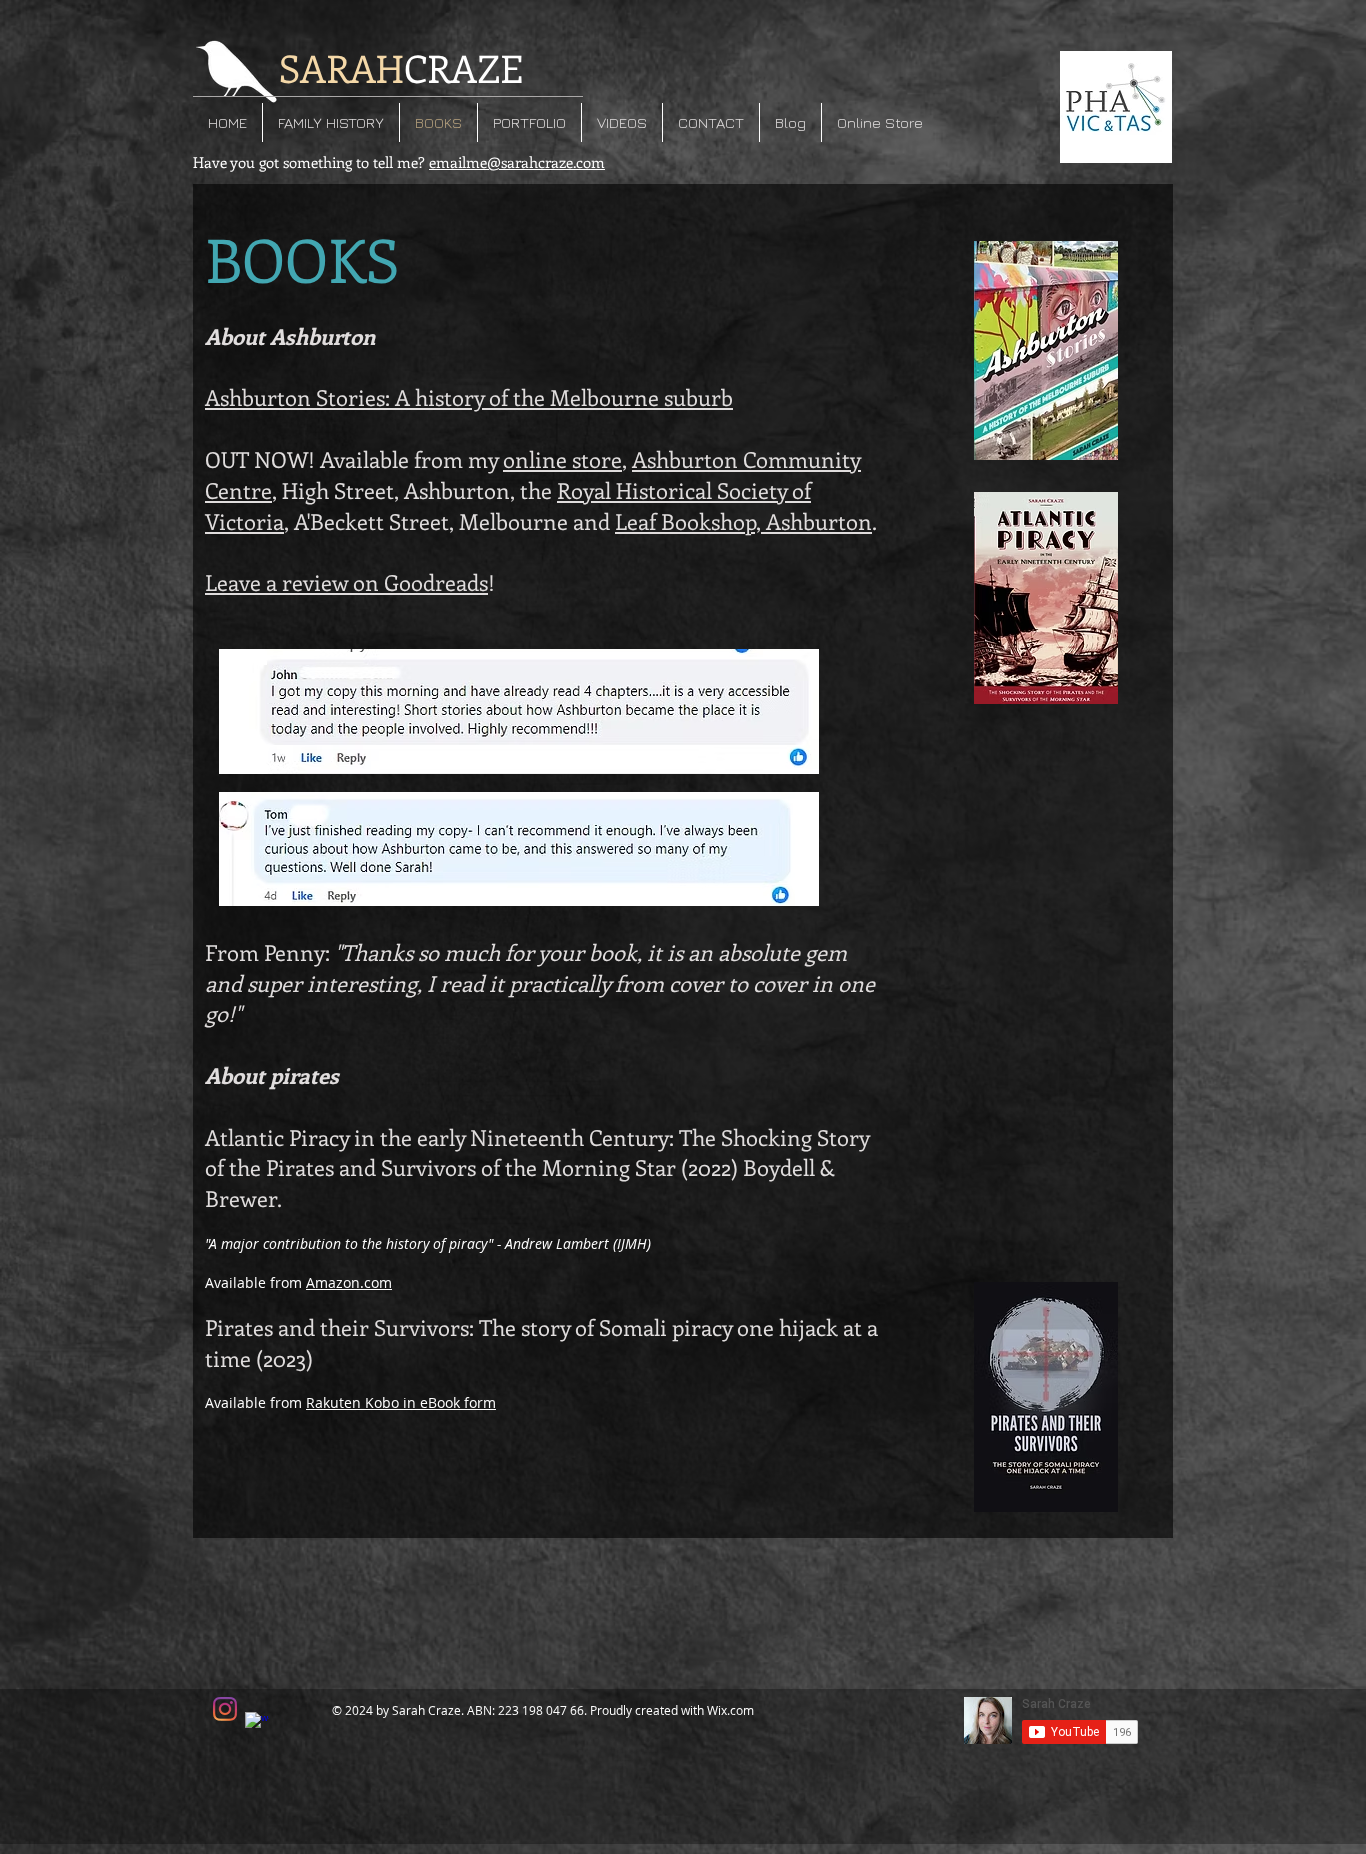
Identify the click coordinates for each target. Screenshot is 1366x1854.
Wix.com (730, 1710)
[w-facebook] (257, 1724)
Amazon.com (349, 1282)
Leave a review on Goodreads (346, 582)
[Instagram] (225, 1709)
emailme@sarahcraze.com (517, 162)
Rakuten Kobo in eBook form (401, 1402)
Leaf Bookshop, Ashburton (743, 521)
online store (562, 459)
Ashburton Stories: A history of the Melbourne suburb (469, 397)
